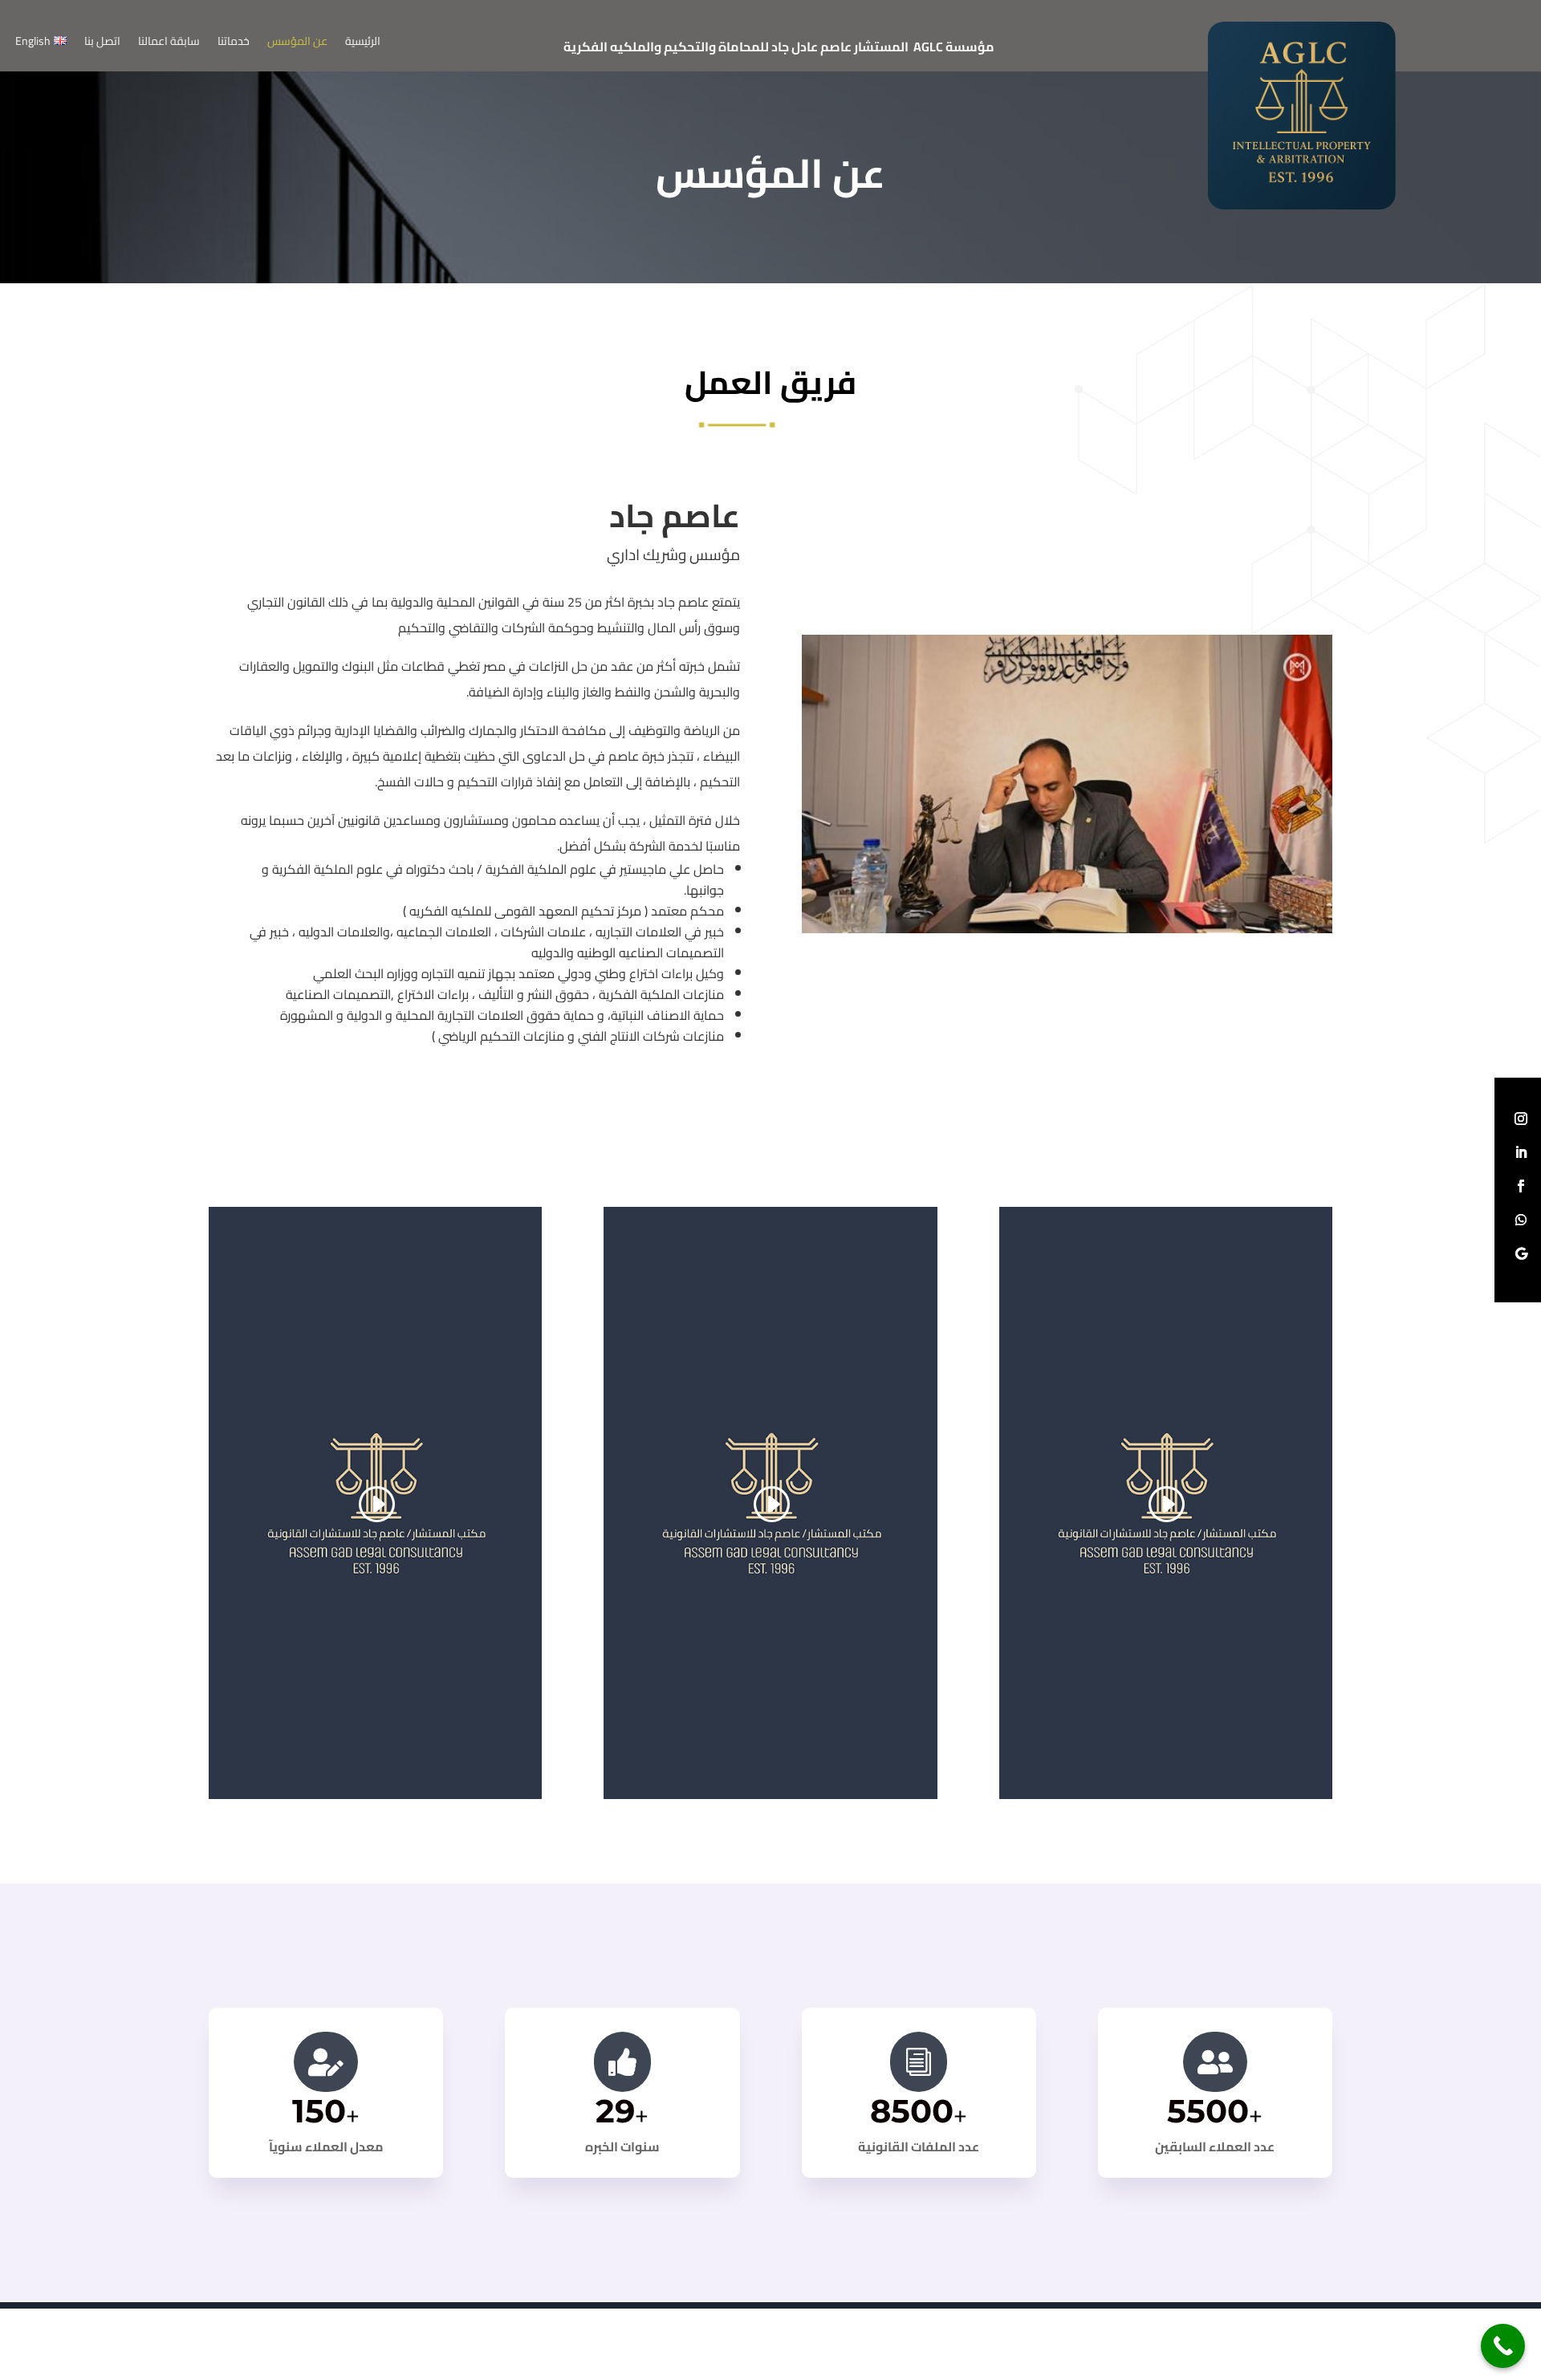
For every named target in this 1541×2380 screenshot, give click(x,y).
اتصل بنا (102, 43)
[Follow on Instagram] (1521, 1119)
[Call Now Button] (1503, 2346)
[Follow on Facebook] (1521, 1186)
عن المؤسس (297, 43)
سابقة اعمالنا (169, 43)
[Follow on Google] (1521, 1253)
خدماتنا (234, 43)
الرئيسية (363, 43)
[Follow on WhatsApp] (1521, 1220)
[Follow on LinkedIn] (1521, 1152)
